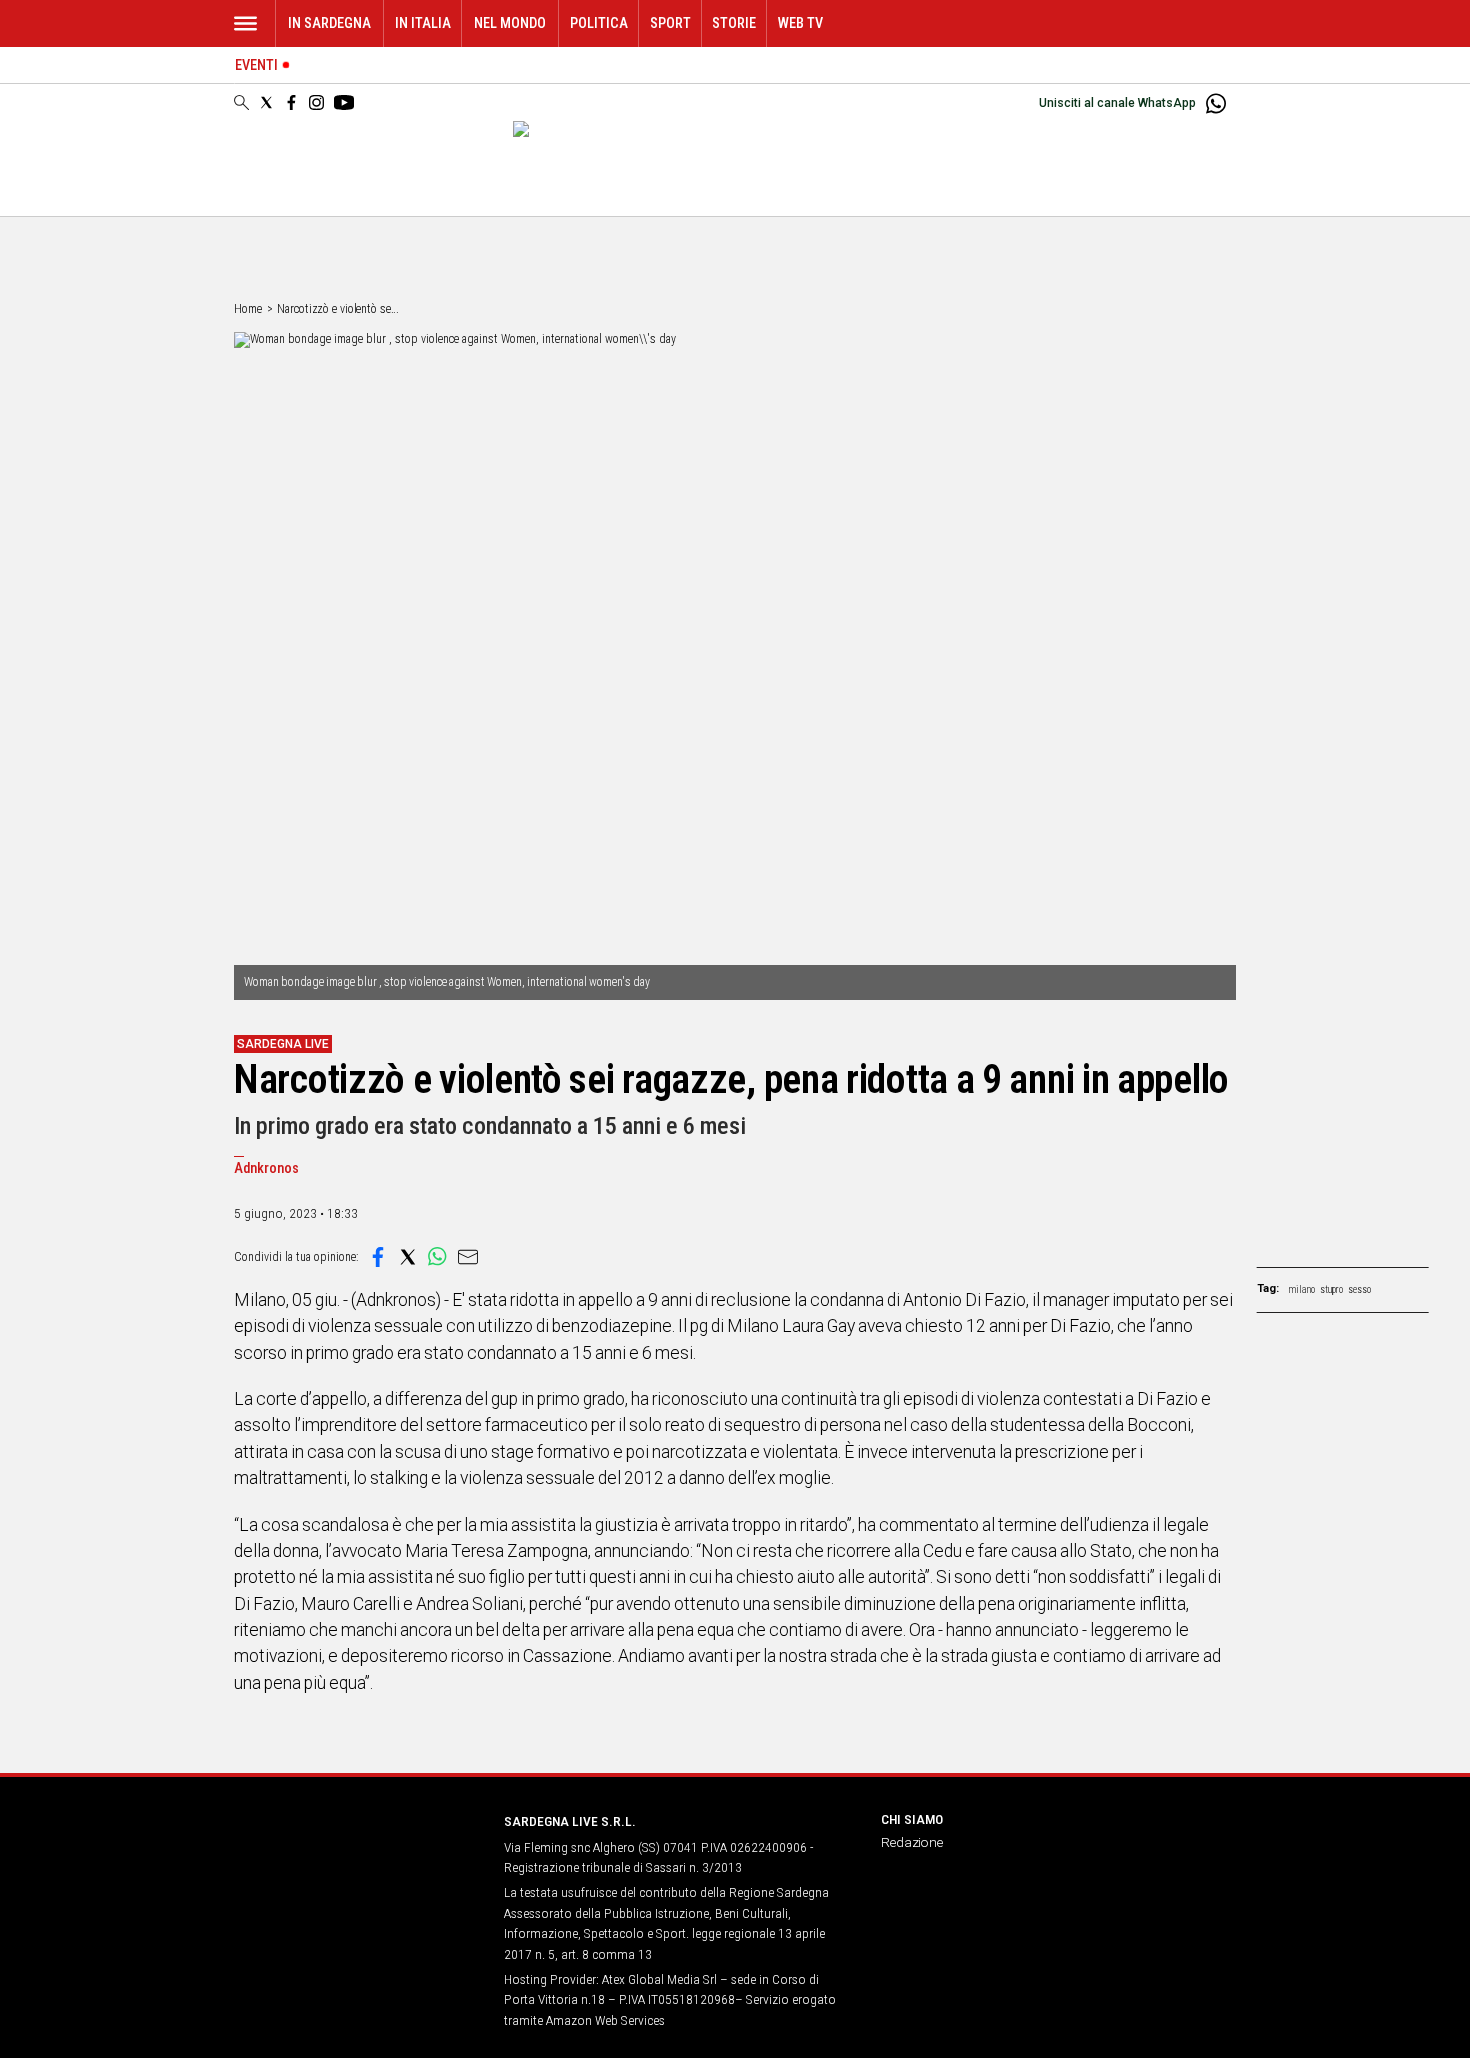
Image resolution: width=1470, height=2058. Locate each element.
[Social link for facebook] (291, 102)
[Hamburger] (245, 23)
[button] (378, 1257)
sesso (1359, 1289)
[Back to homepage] (357, 1858)
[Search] (241, 104)
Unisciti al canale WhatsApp (1117, 103)
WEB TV (800, 23)
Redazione (912, 1842)
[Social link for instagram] (316, 102)
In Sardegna (329, 23)
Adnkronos (266, 1168)
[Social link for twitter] (266, 102)
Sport (670, 23)
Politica (599, 23)
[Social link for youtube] (344, 102)
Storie (734, 23)
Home (248, 309)
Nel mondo (510, 23)
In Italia (423, 23)
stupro (1331, 1289)
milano (1302, 1289)
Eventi (256, 65)
